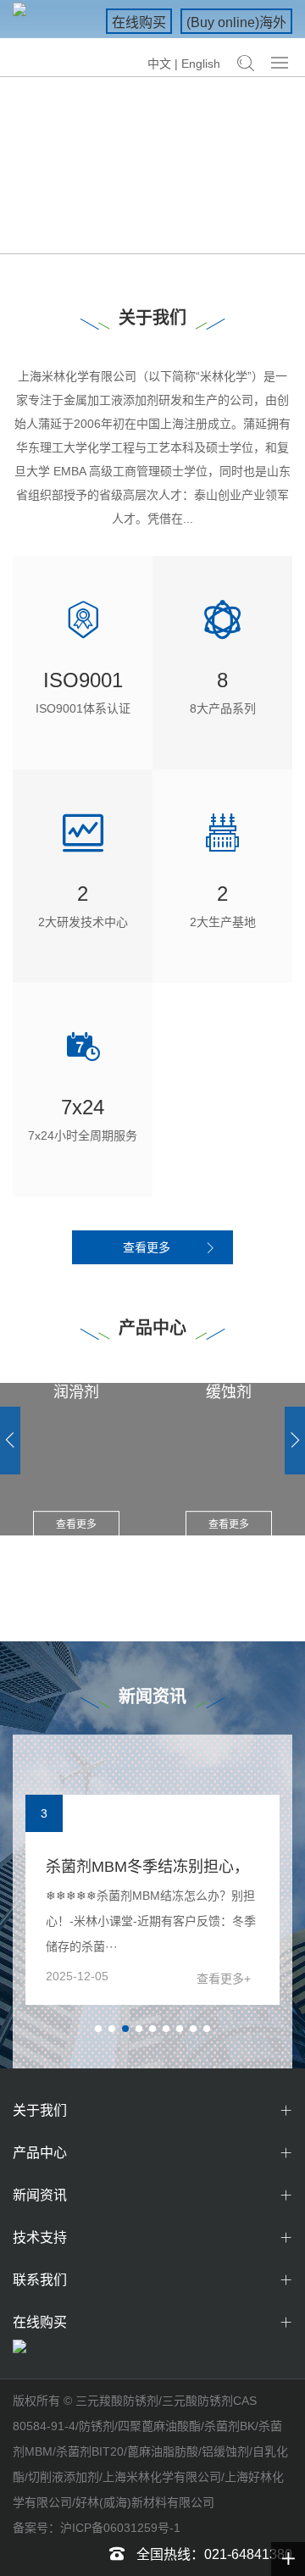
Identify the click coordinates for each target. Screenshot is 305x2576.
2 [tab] (166, 235)
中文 (159, 64)
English (201, 64)
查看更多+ (224, 1979)
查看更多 (147, 1247)
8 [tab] (198, 2035)
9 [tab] (212, 2035)
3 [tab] (130, 2035)
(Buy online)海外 (236, 22)
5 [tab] (158, 2035)
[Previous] (10, 1441)
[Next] (295, 1441)
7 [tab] (185, 2035)
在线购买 (139, 22)
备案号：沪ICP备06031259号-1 (97, 2528)
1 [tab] (146, 235)
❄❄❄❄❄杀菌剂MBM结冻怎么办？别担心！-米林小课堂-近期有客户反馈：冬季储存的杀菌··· (151, 1921)
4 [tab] (144, 2035)
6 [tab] (171, 2035)
